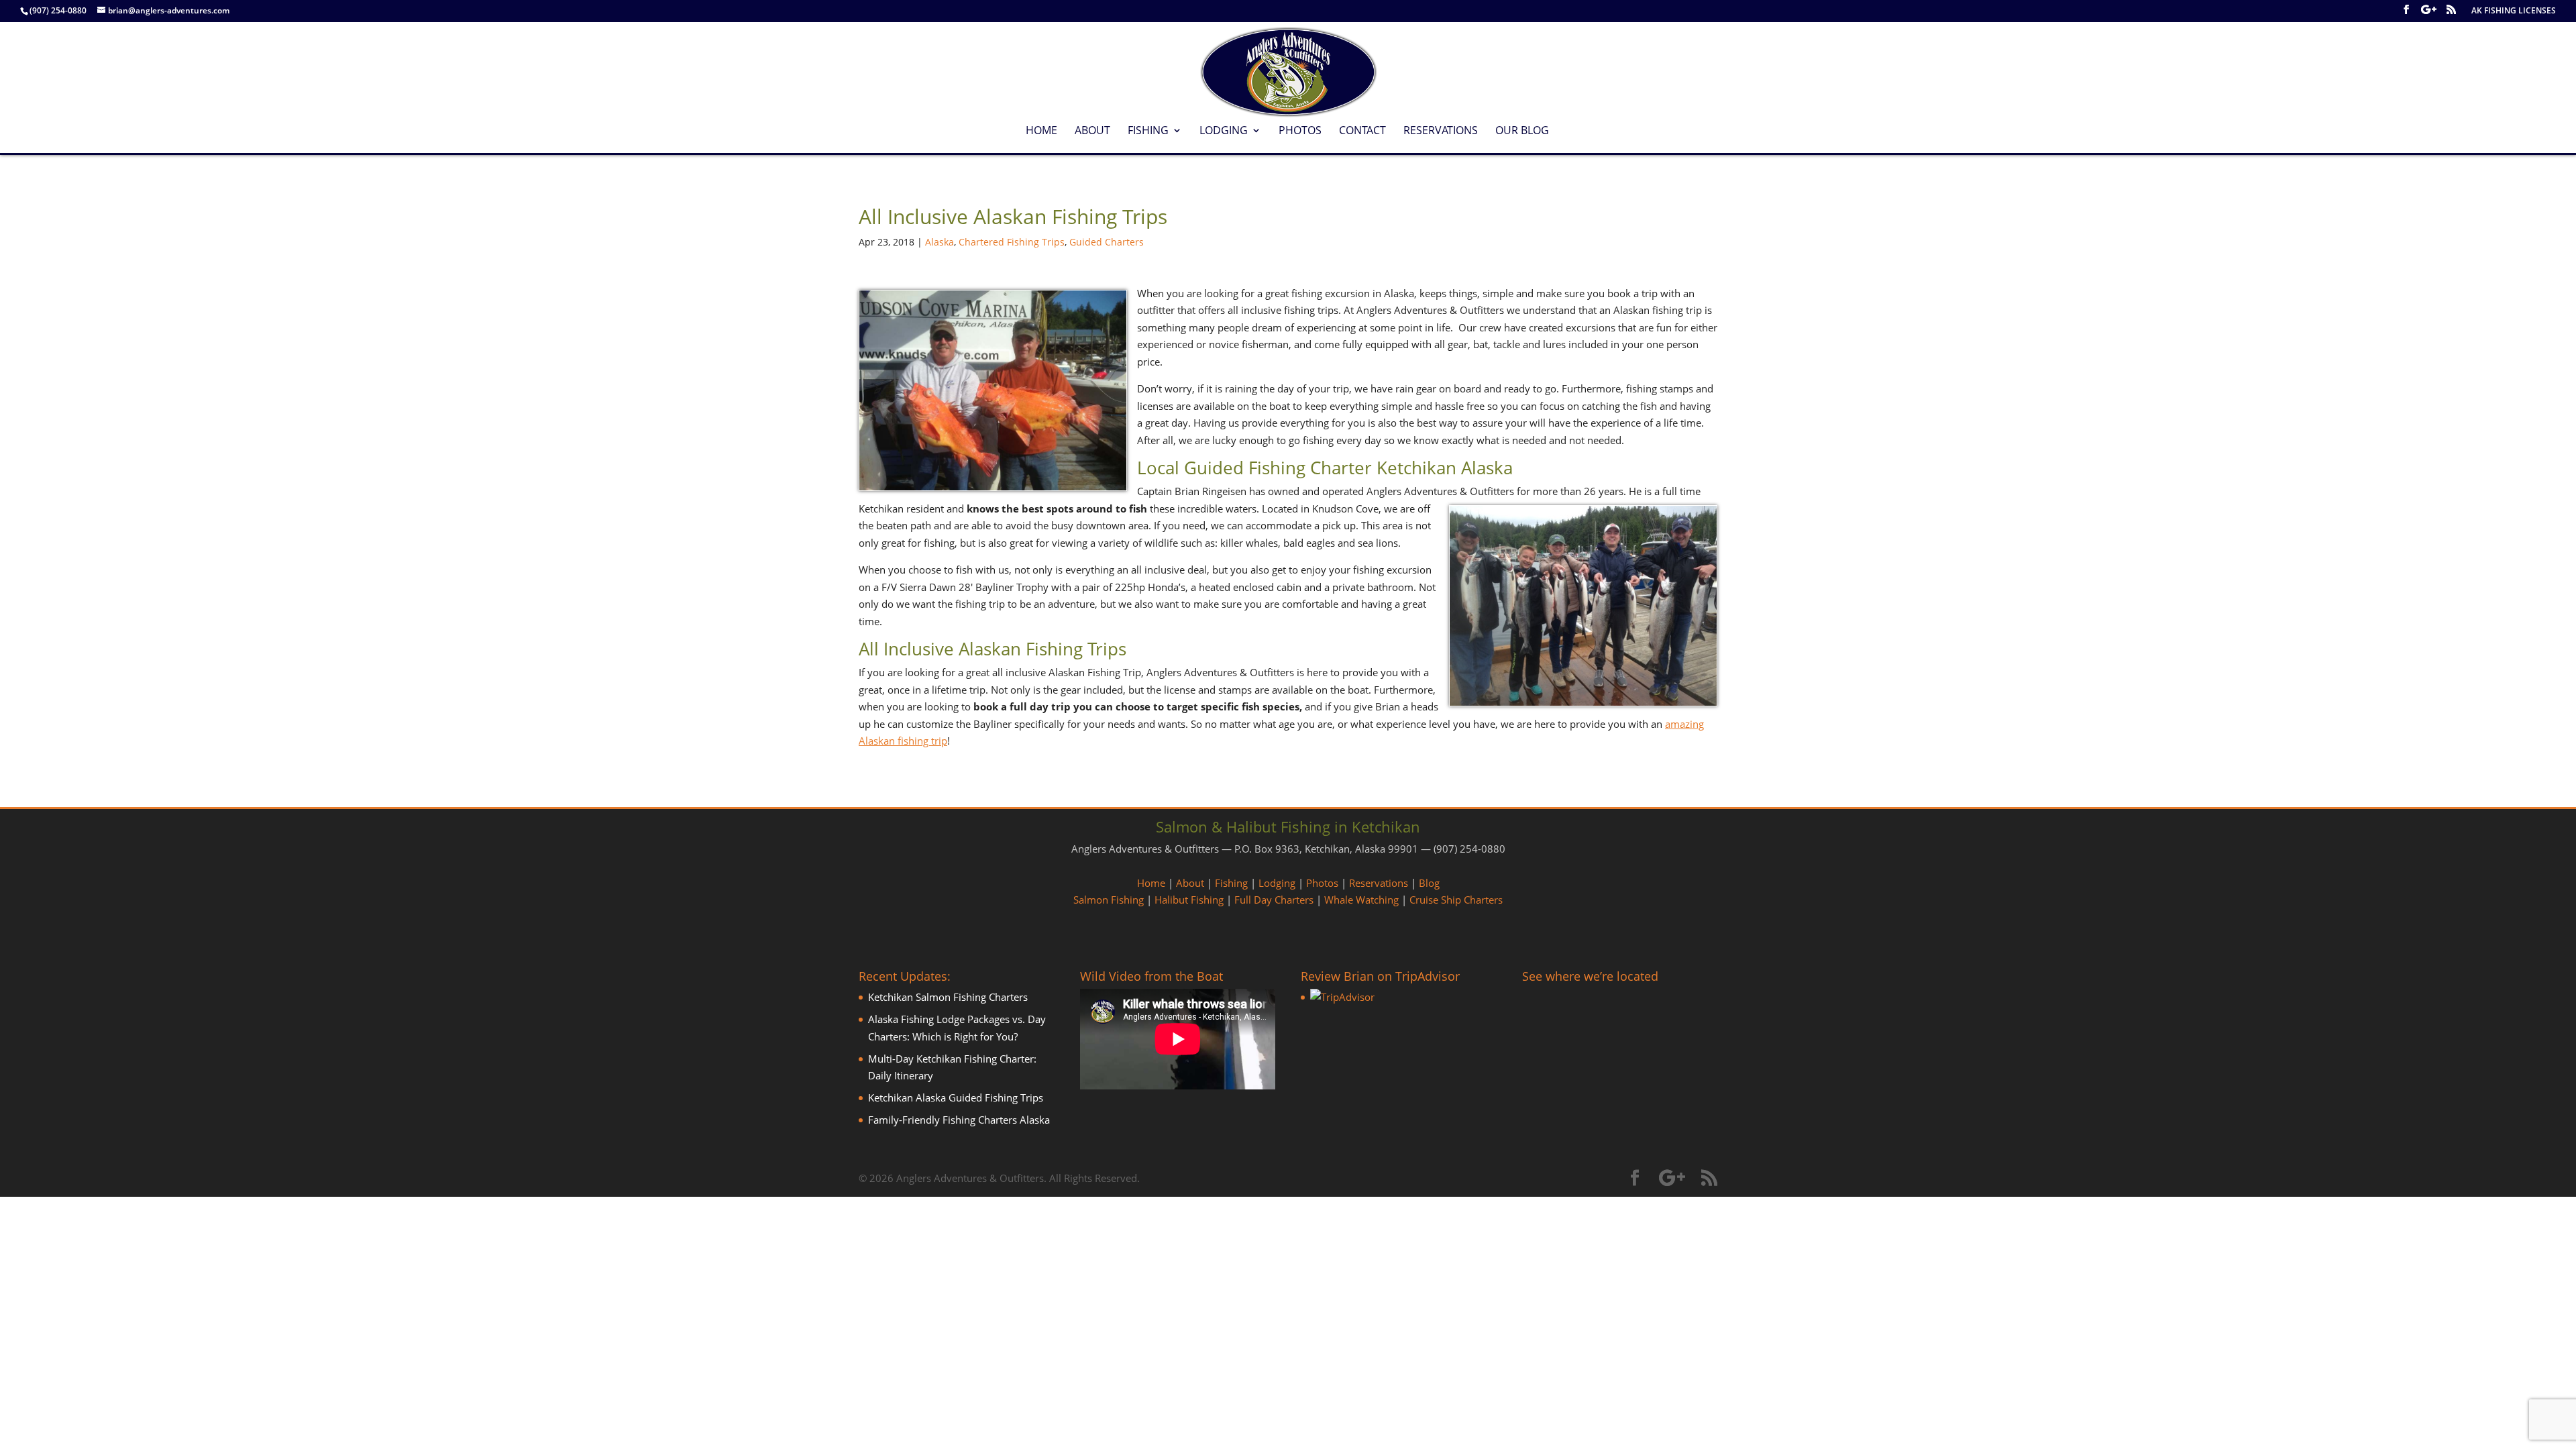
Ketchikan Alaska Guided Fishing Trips (956, 1097)
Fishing (1148, 131)
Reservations (1441, 131)
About (1092, 131)
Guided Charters (1107, 242)
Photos (1300, 131)
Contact (1362, 131)
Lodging (1224, 131)
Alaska (940, 242)
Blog (1429, 883)
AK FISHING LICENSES (2514, 11)
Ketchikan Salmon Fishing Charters (948, 997)
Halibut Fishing (1189, 900)
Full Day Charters (1274, 900)
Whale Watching (1361, 900)
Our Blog (1522, 131)
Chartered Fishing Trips (1012, 242)
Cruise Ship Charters (1456, 900)
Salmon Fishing (1109, 900)
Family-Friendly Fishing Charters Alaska (959, 1120)
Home (1041, 131)
